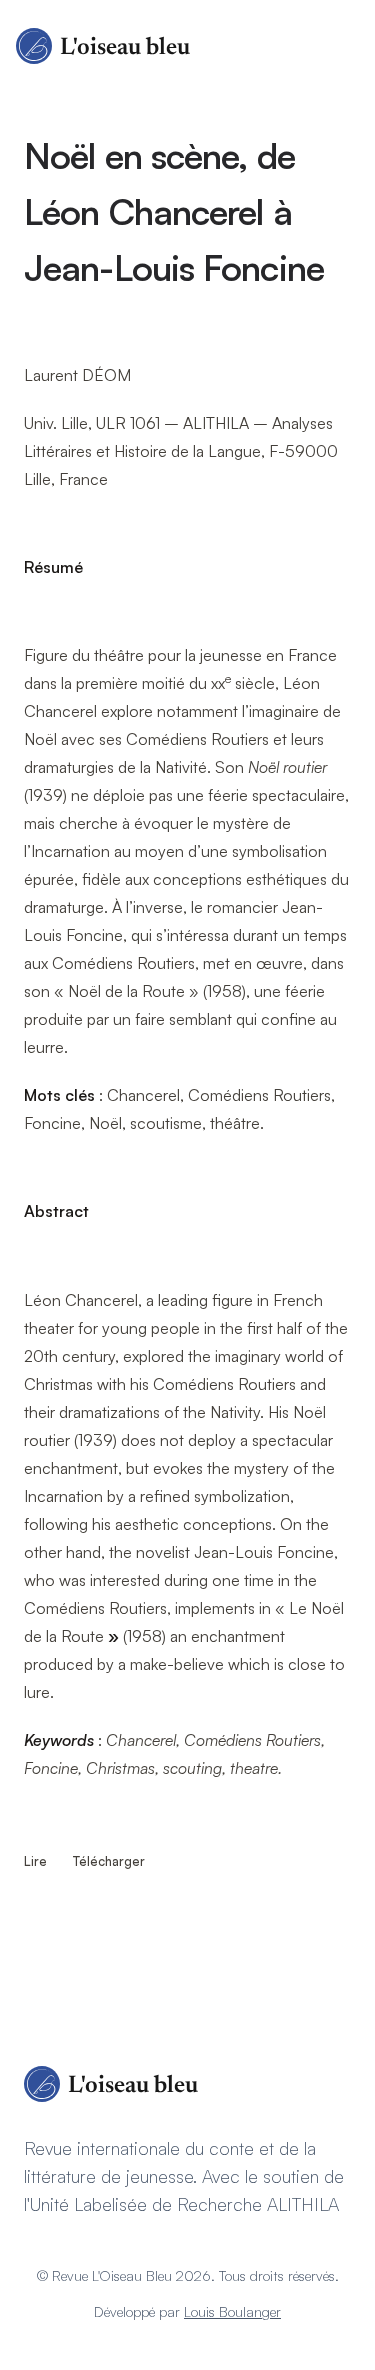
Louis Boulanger (232, 2311)
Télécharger (109, 1861)
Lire (37, 1861)
